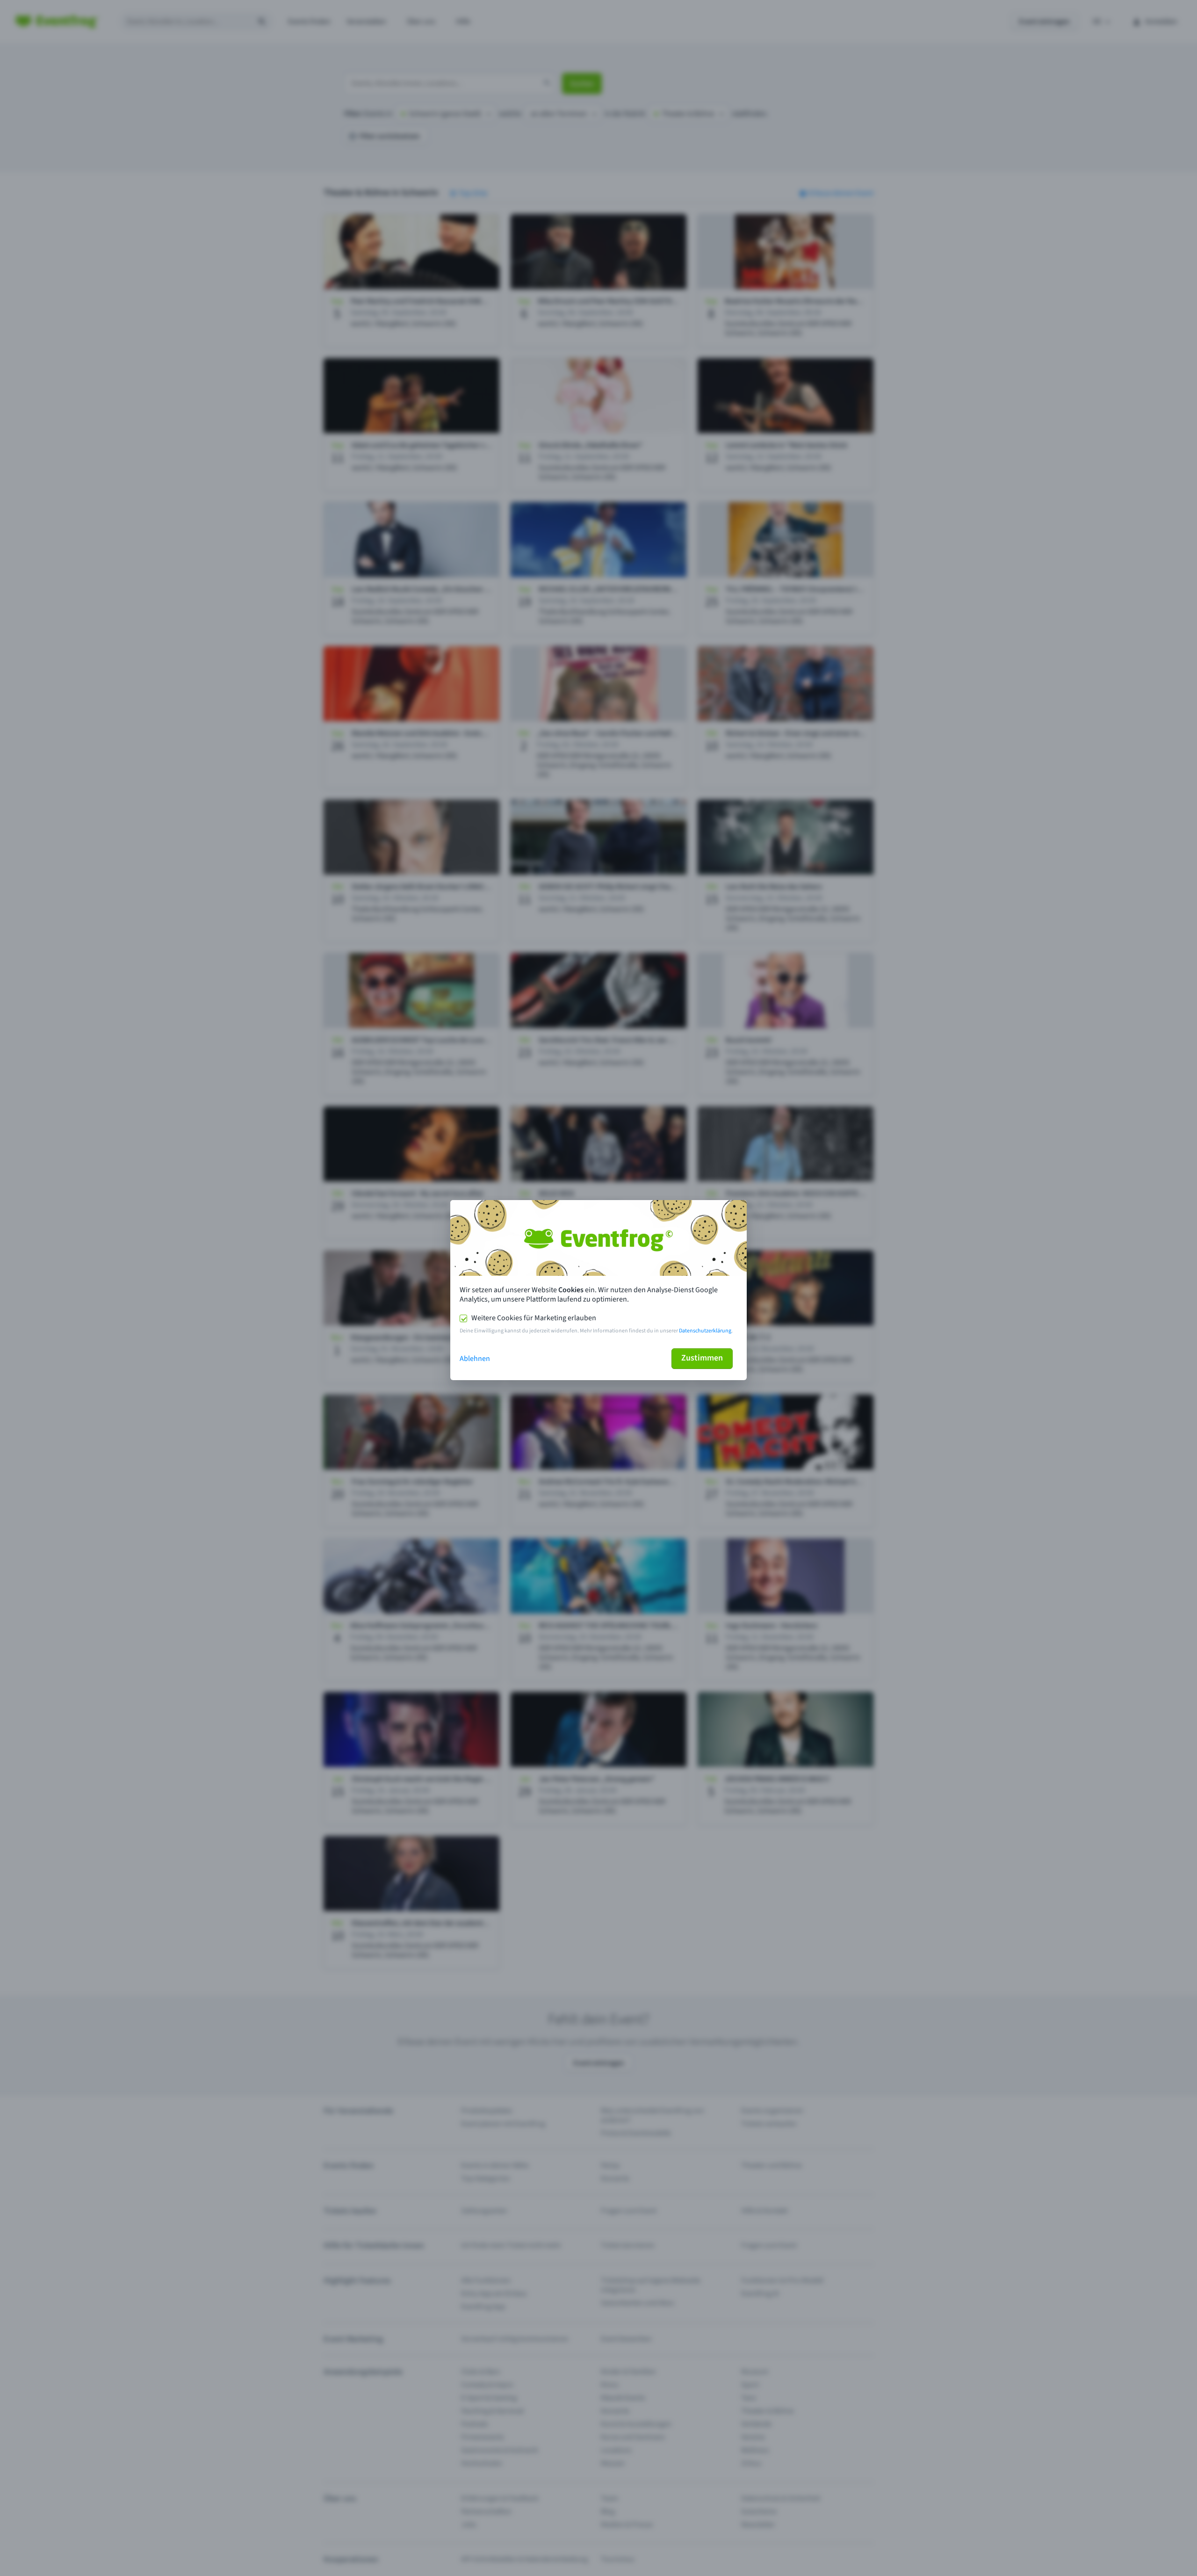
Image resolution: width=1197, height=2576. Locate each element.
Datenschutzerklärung (705, 1331)
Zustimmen (702, 1358)
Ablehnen (475, 1359)
